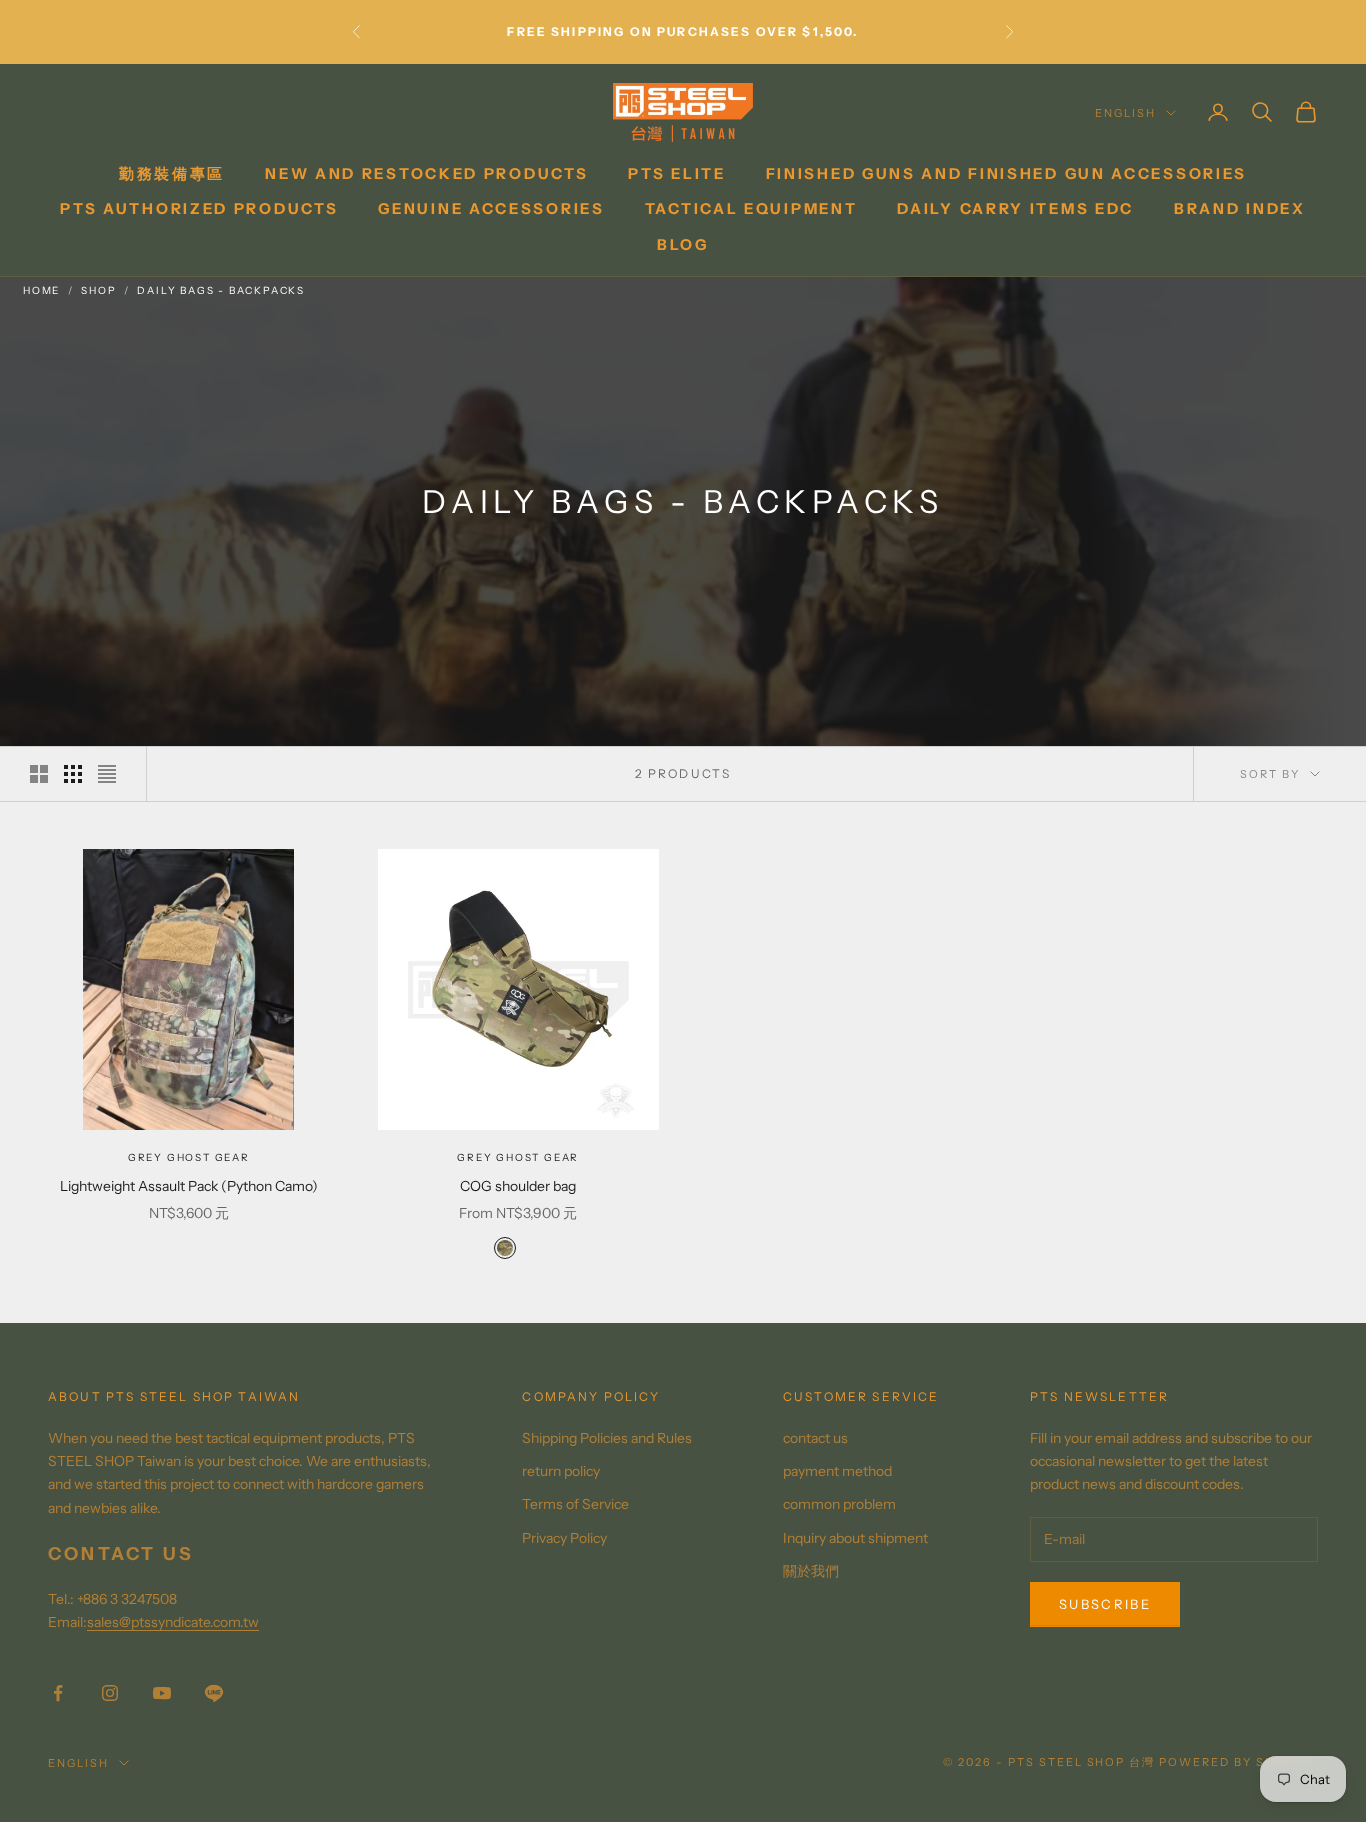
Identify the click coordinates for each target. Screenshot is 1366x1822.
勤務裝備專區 (172, 173)
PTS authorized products (199, 208)
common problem (839, 1504)
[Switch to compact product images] (107, 774)
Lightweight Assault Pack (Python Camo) (189, 1186)
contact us (815, 1438)
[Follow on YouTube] (162, 1693)
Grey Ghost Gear (189, 1157)
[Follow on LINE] (214, 1693)
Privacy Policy (564, 1538)
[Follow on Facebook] (58, 1693)
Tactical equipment (751, 208)
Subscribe (1105, 1604)
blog (683, 244)
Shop (98, 290)
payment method (837, 1471)
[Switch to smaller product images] (73, 774)
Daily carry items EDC (1015, 208)
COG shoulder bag (518, 1186)
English (1125, 113)
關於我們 (811, 1571)
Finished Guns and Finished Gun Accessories (1006, 173)
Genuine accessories (491, 208)
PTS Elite (676, 173)
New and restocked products (426, 173)
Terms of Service (575, 1504)
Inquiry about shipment (855, 1538)
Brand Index (1240, 208)
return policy (561, 1471)
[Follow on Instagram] (110, 1693)
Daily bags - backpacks (221, 290)
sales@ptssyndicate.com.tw (173, 1622)
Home (41, 290)
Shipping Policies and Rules (607, 1438)
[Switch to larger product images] (39, 774)
